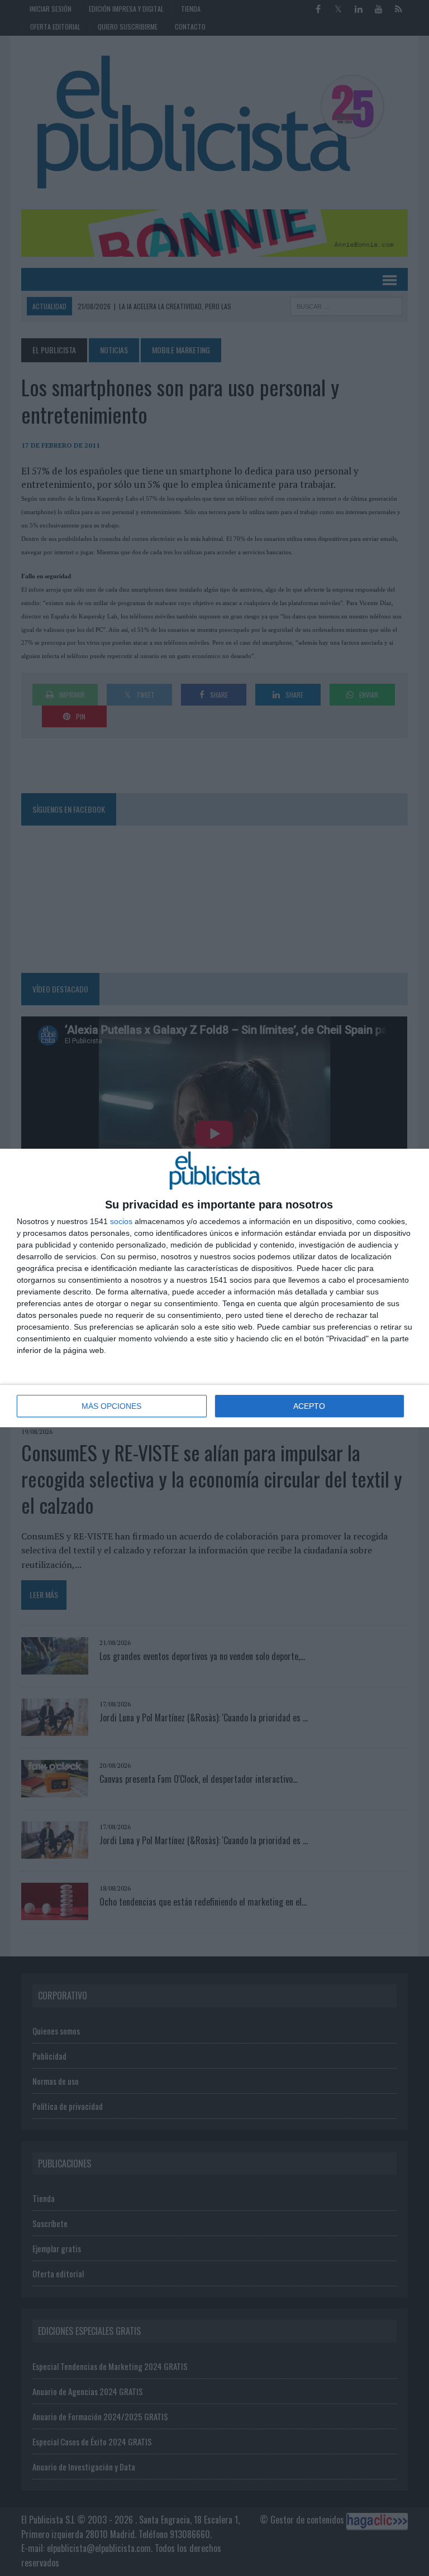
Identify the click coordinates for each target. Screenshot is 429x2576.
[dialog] (214, 1288)
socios (121, 1221)
